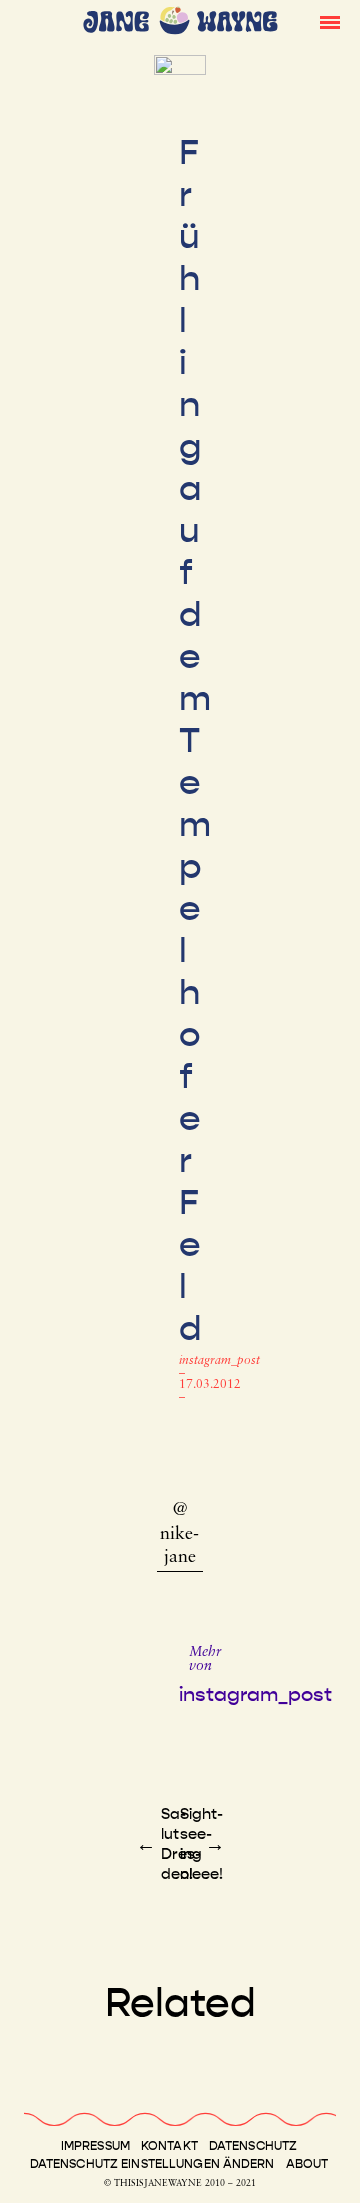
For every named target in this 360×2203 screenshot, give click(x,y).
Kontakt (169, 2146)
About (307, 2164)
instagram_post (219, 1361)
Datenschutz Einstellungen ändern (152, 2164)
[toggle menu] (330, 21)
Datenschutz (253, 2146)
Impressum (95, 2146)
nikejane (179, 1546)
